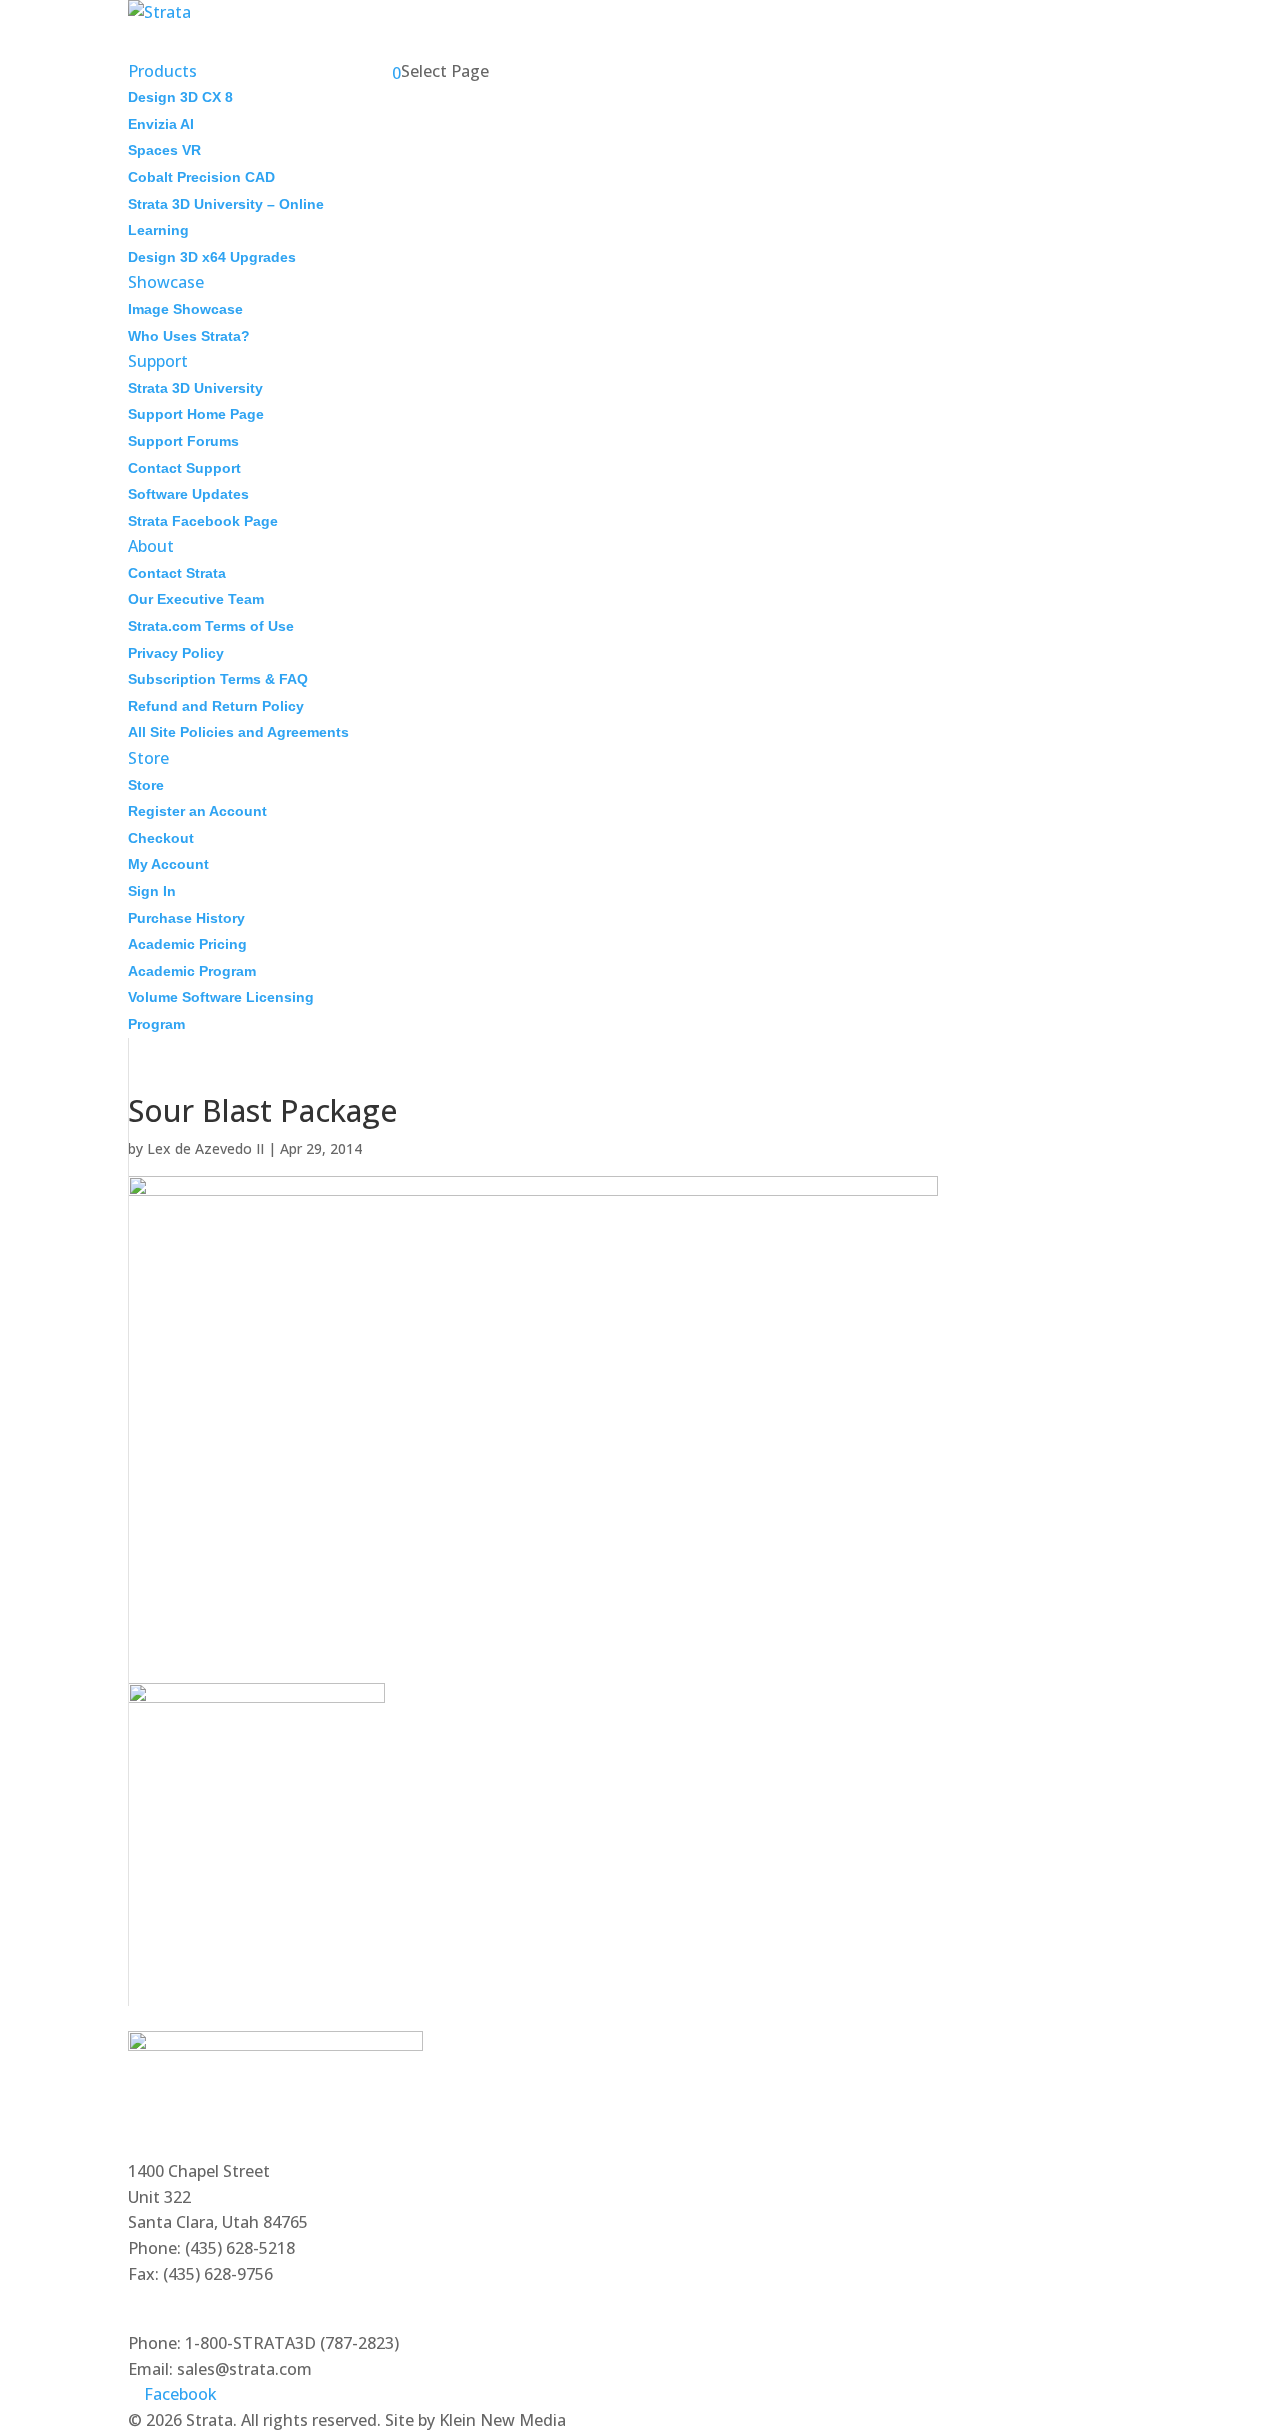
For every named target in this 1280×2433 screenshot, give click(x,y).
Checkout (161, 838)
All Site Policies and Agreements (238, 732)
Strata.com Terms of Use (211, 626)
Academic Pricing (187, 944)
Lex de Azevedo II (205, 1148)
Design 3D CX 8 (180, 97)
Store (146, 785)
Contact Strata (177, 573)
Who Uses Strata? (189, 336)
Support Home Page (196, 414)
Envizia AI (161, 124)
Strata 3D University (195, 388)
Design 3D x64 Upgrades (212, 257)
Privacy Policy (176, 653)
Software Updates (188, 494)
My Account (168, 864)
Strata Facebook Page (203, 521)
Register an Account (197, 811)
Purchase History (186, 918)
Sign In (152, 891)
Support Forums (183, 441)
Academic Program (192, 971)
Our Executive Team (196, 599)
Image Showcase (185, 309)
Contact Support (184, 468)
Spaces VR (164, 150)
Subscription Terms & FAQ (218, 679)
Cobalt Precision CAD (201, 177)
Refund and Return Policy (216, 706)
